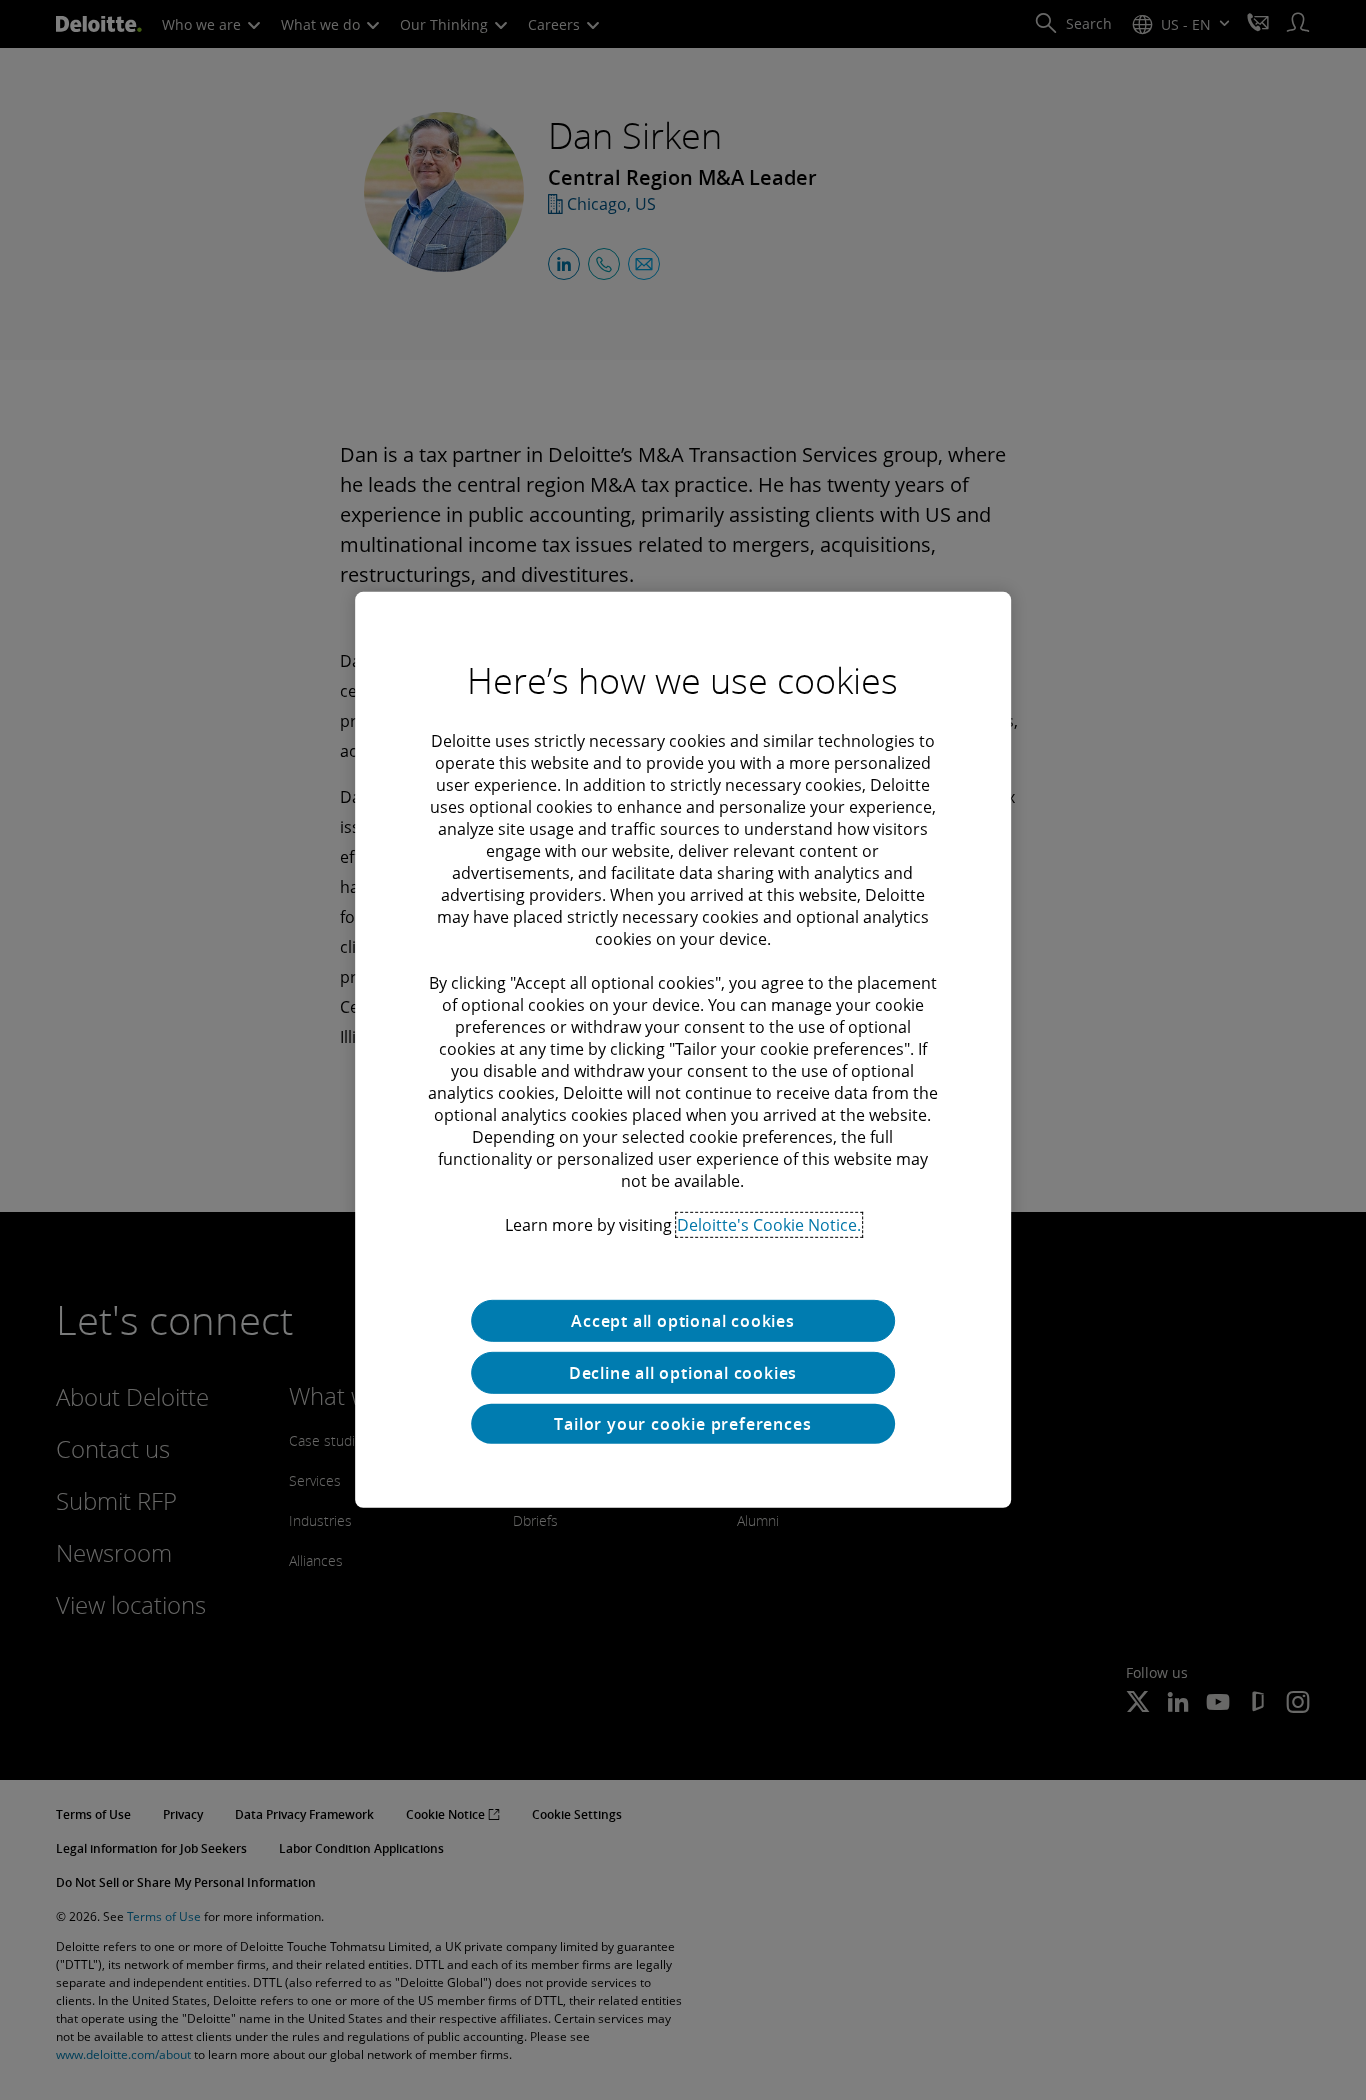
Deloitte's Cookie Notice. (769, 1225)
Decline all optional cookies (683, 1373)
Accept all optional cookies (683, 1321)
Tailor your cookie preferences (682, 1424)
